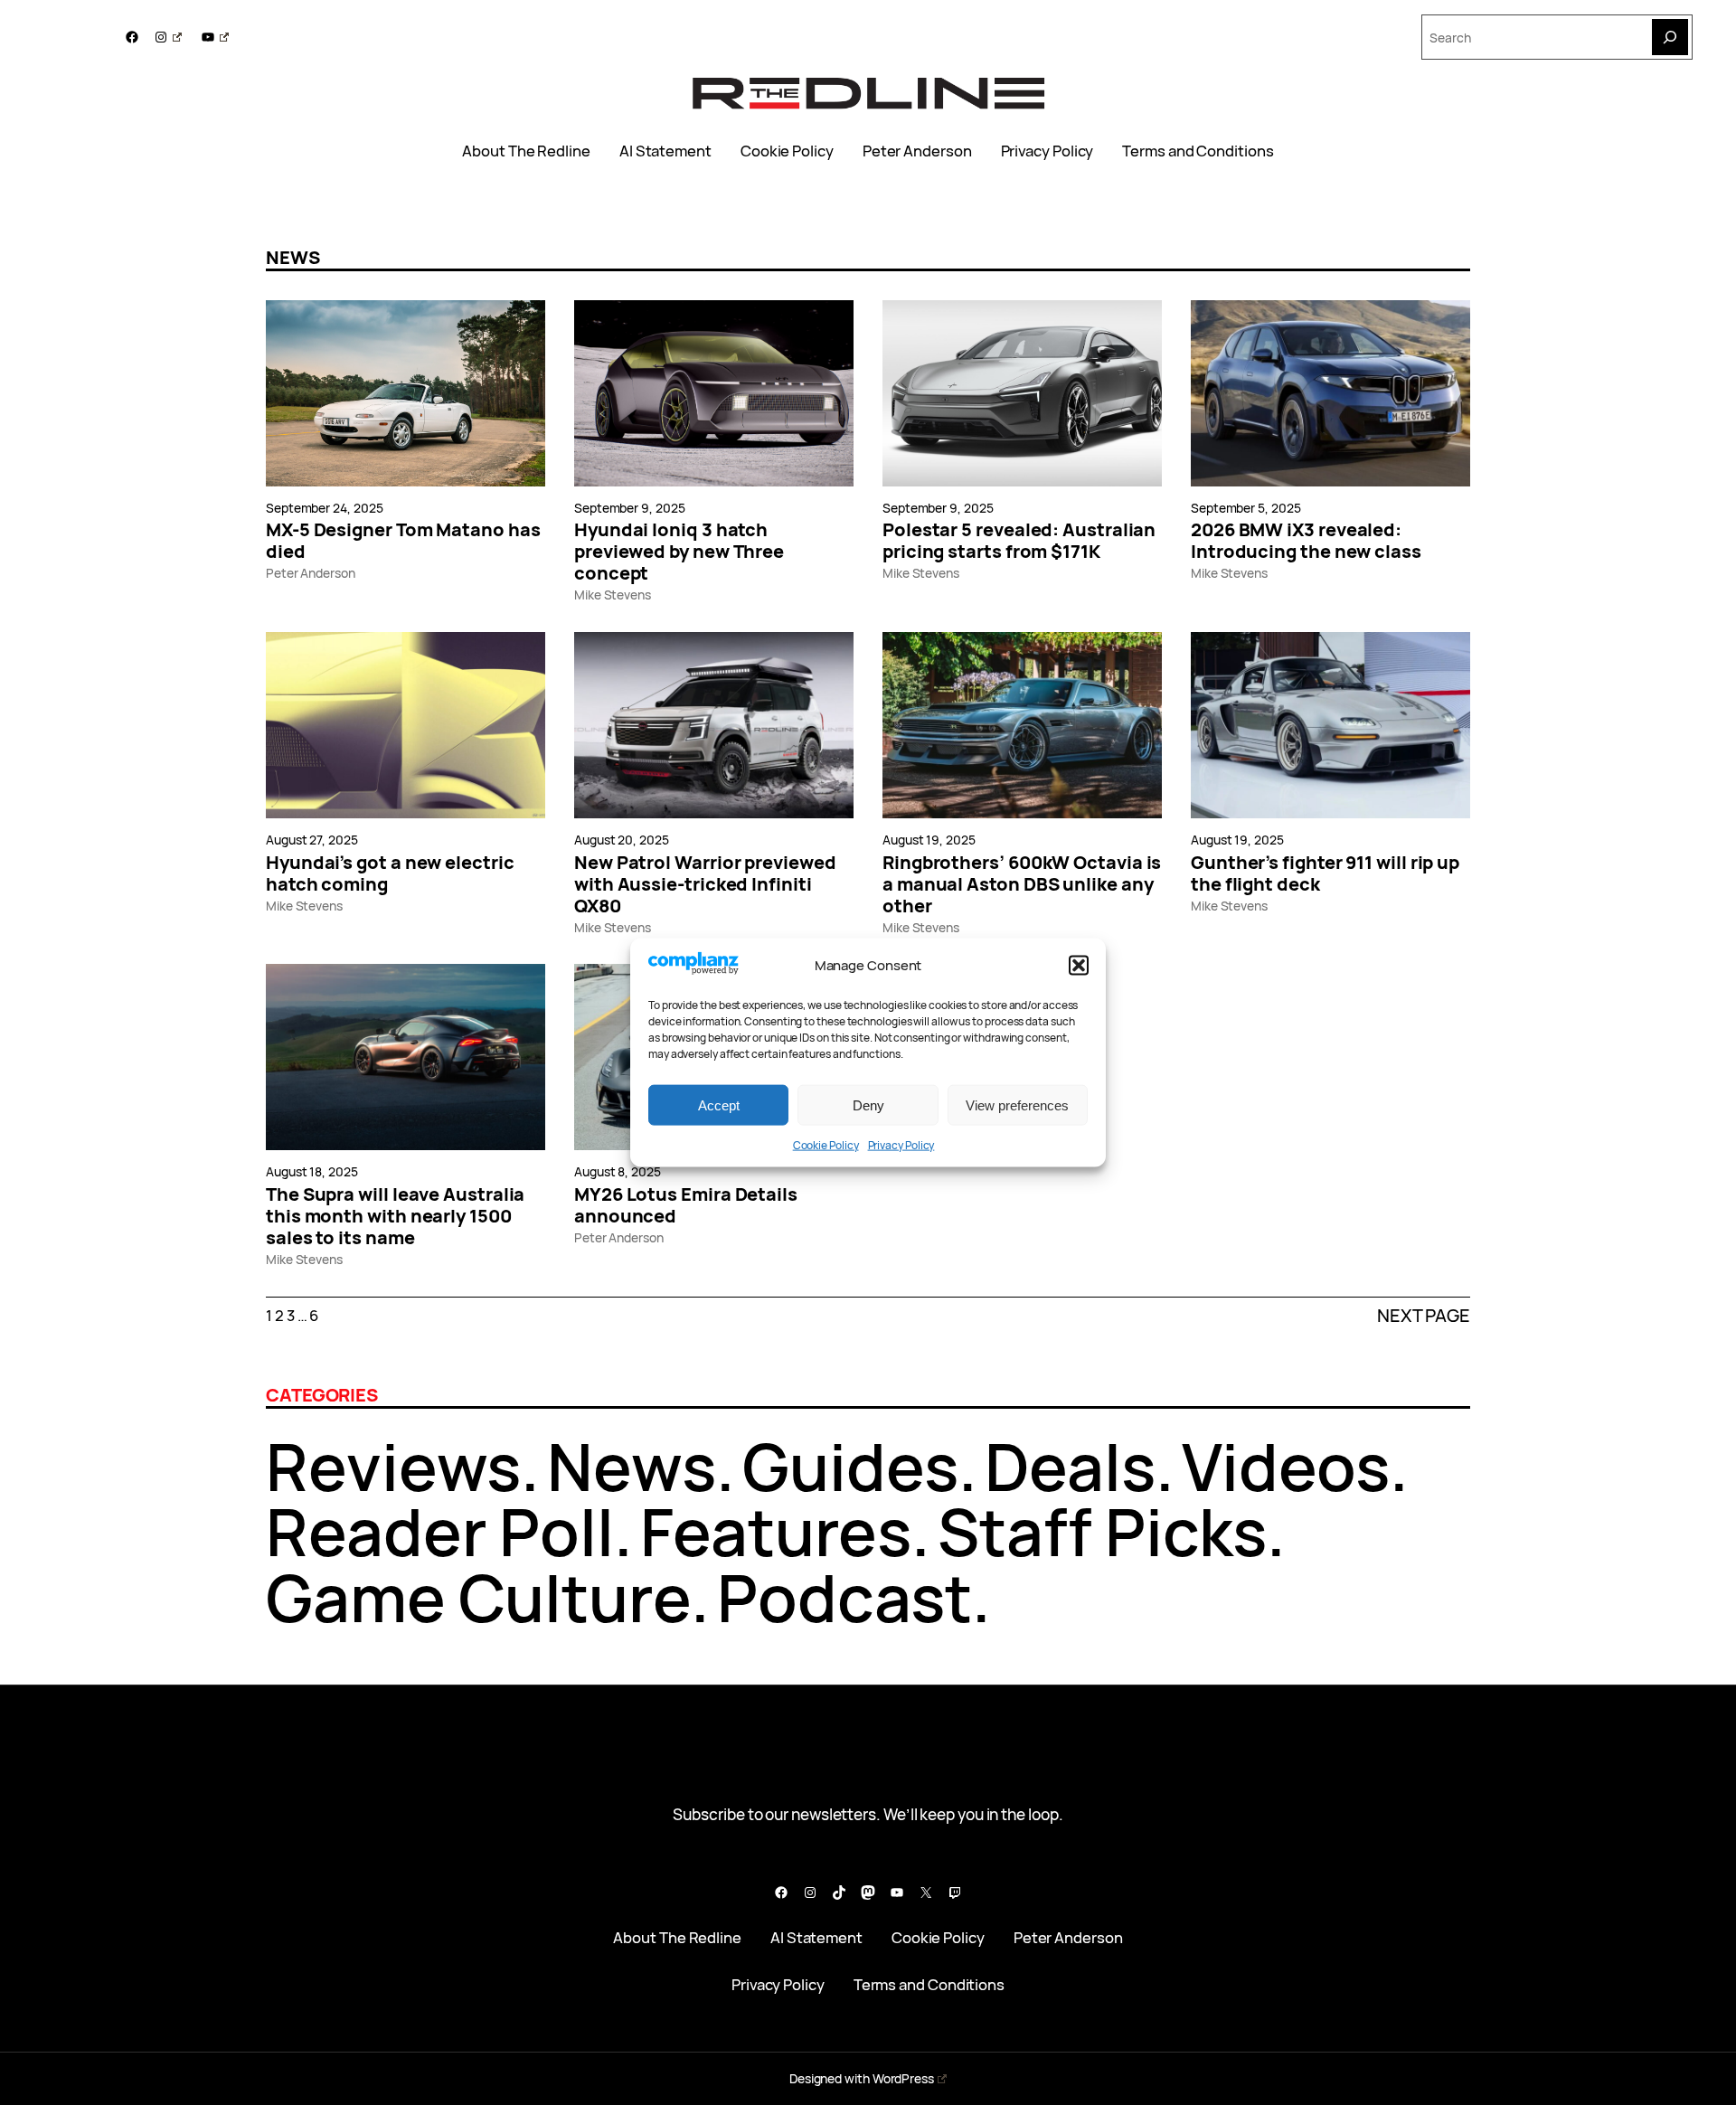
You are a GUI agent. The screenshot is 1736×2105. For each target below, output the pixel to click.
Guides (850, 1466)
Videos (1286, 1466)
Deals (1070, 1466)
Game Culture (478, 1597)
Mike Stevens (613, 595)
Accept (719, 1104)
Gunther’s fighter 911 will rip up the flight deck (1325, 873)
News (632, 1466)
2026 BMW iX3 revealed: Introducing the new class (1306, 541)
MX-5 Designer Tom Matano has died (403, 541)
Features (776, 1531)
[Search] (1670, 37)
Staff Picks (1102, 1531)
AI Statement (665, 151)
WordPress (903, 2078)
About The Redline (526, 151)
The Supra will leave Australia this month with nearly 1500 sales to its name (395, 1216)
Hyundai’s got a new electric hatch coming (390, 873)
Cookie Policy (826, 1145)
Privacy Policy (901, 1145)
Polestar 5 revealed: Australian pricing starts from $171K (1019, 541)
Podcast (844, 1597)
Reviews (393, 1466)
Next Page (1424, 1316)
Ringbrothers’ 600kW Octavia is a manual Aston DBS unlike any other (1022, 884)
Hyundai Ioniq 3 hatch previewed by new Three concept (679, 552)
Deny (868, 1104)
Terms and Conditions (1198, 151)
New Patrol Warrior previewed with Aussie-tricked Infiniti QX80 (705, 884)
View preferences (1017, 1104)
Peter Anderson (917, 151)
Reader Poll (440, 1531)
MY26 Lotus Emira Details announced (686, 1205)
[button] (1079, 966)
